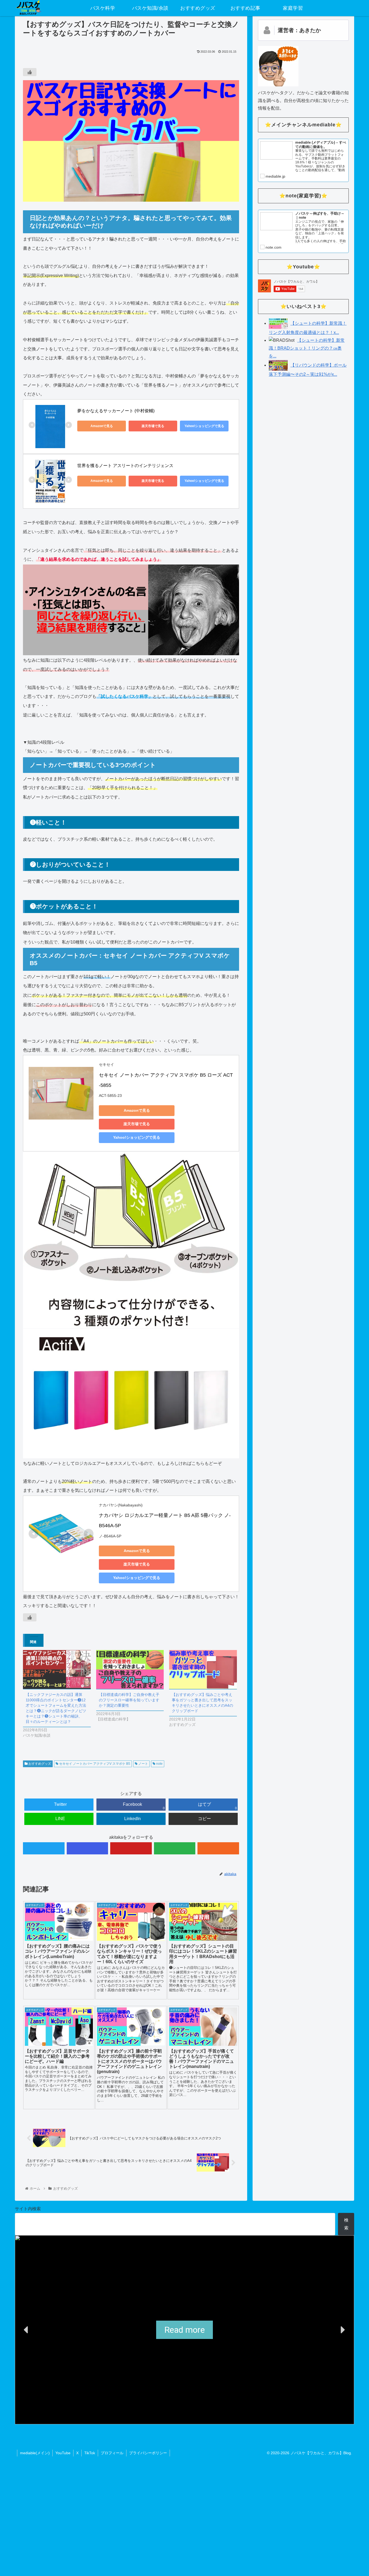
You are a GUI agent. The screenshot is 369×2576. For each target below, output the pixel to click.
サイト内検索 (28, 2209)
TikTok (90, 2453)
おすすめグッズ (39, 1764)
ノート (143, 1764)
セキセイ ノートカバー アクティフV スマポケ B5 (94, 1764)
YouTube (63, 2453)
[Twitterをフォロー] (44, 1848)
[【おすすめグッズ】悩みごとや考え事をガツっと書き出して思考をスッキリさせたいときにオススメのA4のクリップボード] (203, 1669)
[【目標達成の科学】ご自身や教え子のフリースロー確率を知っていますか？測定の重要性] (130, 1669)
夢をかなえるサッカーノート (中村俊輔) (116, 411)
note (159, 1764)
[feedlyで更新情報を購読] (175, 1848)
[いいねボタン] (30, 72)
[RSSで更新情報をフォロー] (218, 1848)
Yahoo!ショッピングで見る (204, 426)
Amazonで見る (102, 426)
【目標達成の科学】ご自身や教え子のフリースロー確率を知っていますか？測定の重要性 (129, 1700)
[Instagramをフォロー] (88, 1848)
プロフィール (112, 2453)
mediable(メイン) (35, 2453)
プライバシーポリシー (148, 2453)
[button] (26, 2330)
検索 (346, 2224)
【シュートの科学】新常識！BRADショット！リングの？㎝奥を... (307, 348)
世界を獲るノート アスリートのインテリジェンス (125, 466)
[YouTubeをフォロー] (131, 1848)
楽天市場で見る (153, 426)
